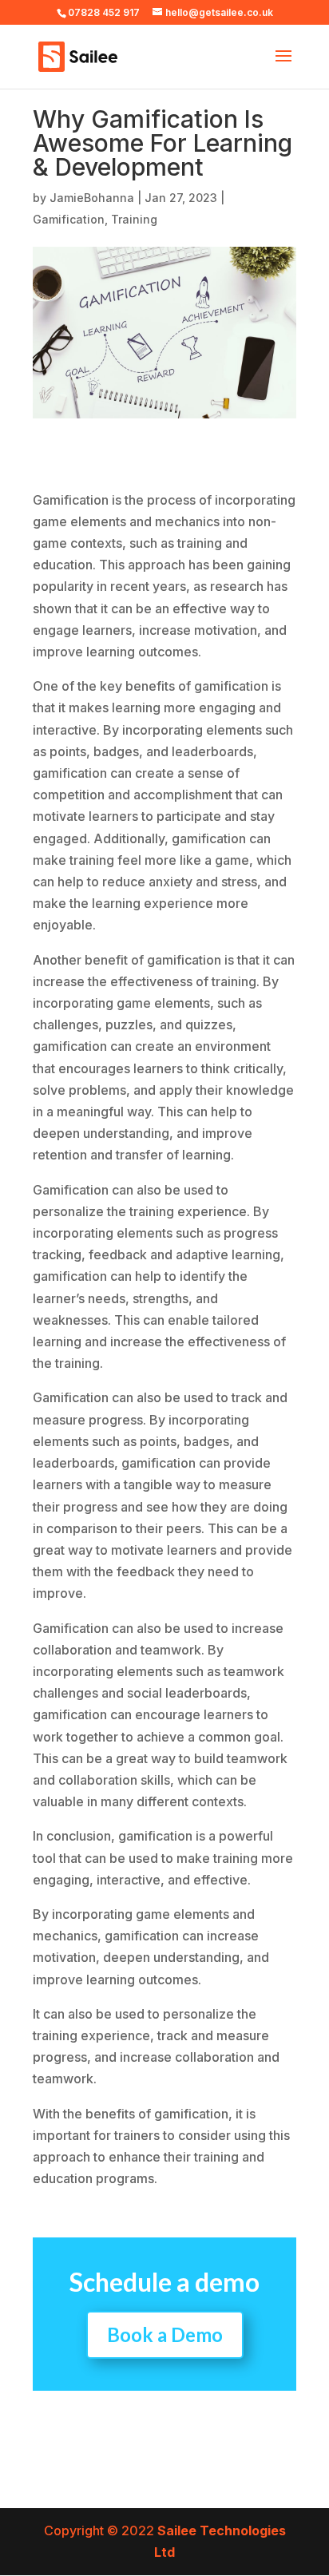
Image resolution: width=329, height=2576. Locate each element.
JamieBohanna (92, 198)
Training (134, 219)
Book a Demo (165, 2334)
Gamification (69, 219)
